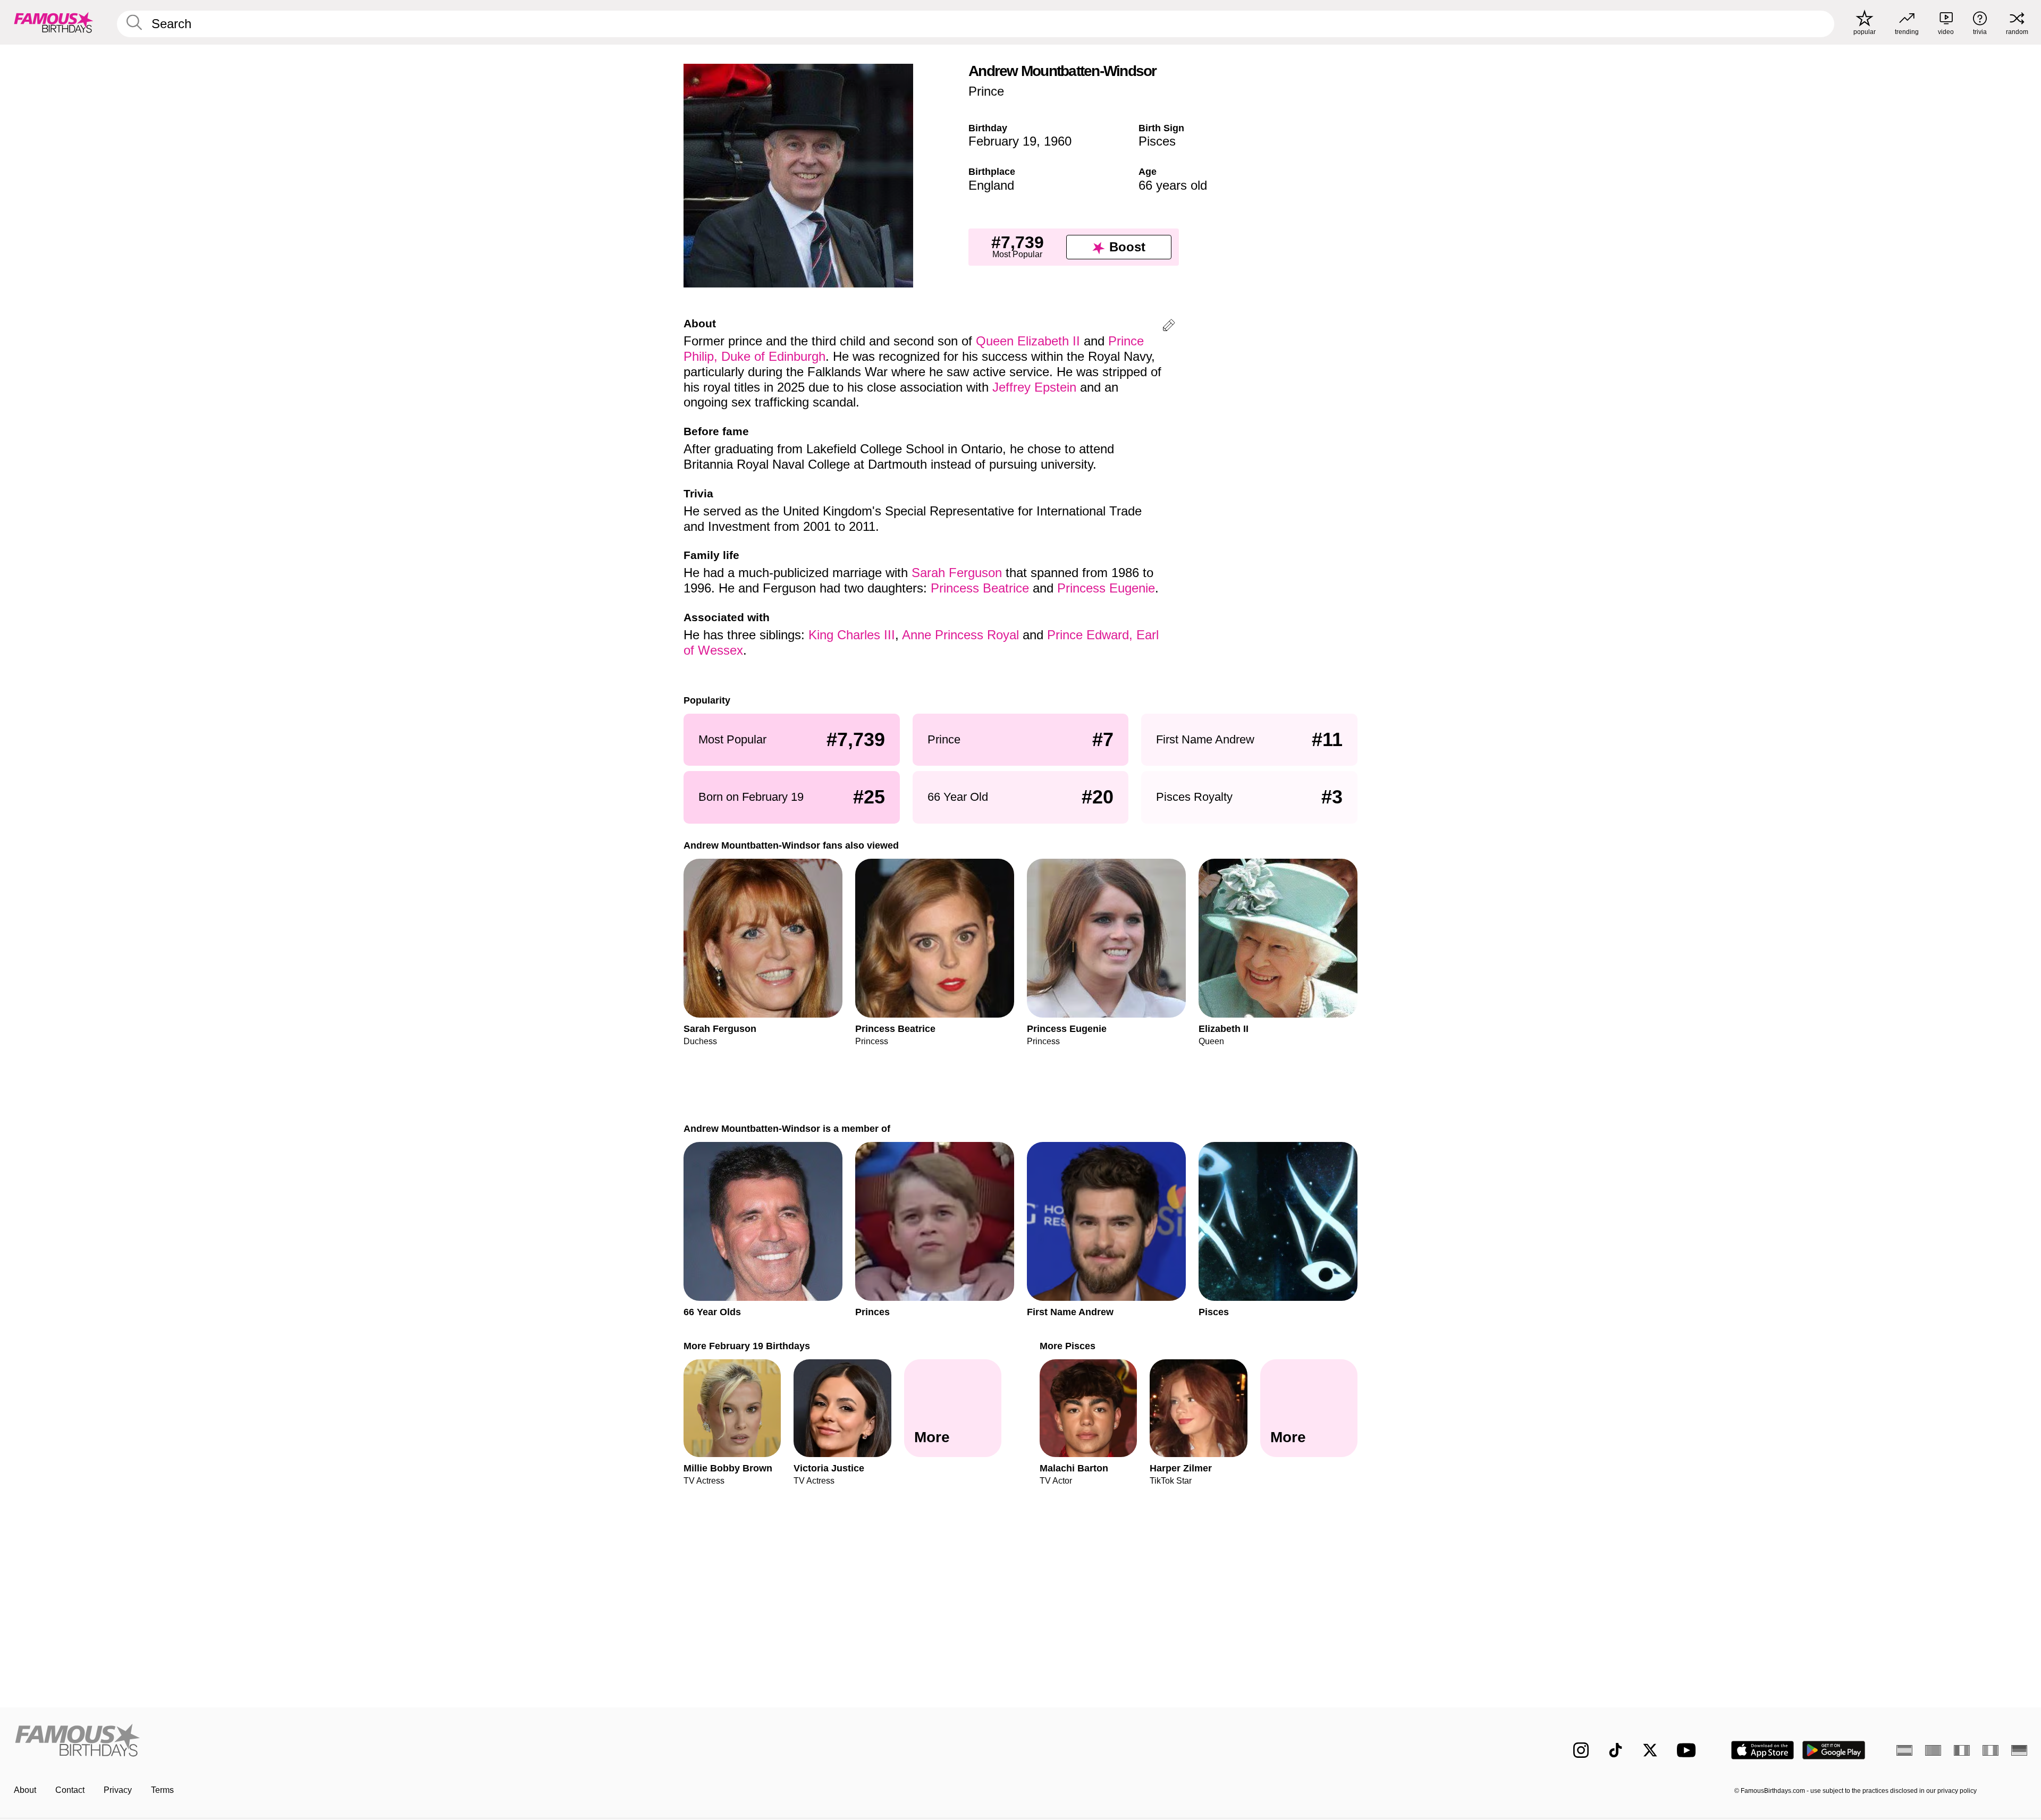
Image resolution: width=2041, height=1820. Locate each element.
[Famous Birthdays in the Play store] (1834, 1750)
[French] (1962, 1750)
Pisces (1157, 141)
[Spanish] (1904, 1750)
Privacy (118, 1790)
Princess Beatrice (980, 588)
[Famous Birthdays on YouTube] (1689, 1750)
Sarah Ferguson (957, 573)
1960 (1058, 141)
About (25, 1790)
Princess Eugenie (1106, 588)
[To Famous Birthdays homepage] (54, 22)
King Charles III (852, 635)
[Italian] (1991, 1750)
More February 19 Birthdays (747, 1346)
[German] (2019, 1750)
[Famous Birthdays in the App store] (1762, 1750)
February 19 (1002, 141)
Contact (70, 1790)
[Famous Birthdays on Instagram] (1581, 1750)
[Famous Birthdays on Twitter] (1650, 1750)
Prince (986, 91)
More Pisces (1068, 1346)
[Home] (514, 1742)
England (991, 185)
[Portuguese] (1933, 1750)
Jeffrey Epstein (1034, 387)
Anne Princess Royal (960, 635)
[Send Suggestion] (1169, 327)
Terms (162, 1790)
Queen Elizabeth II (1028, 341)
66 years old (1173, 185)
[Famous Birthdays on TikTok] (1616, 1750)
